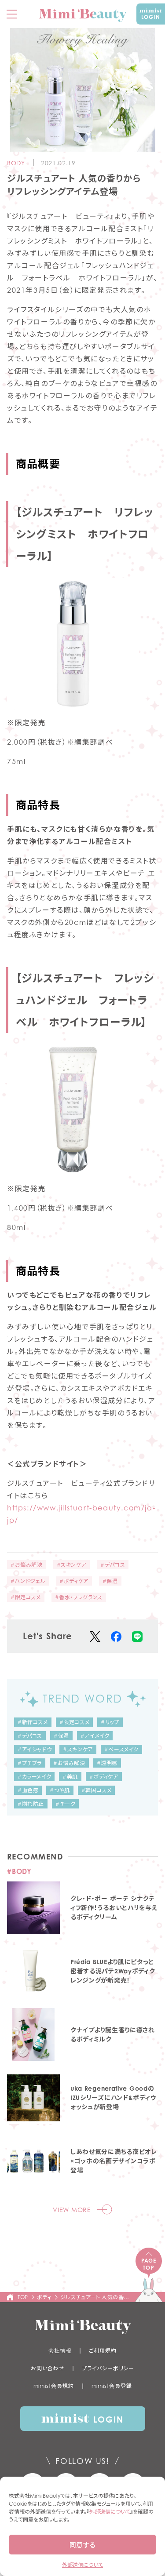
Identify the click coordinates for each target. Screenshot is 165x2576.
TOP (23, 2297)
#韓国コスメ (97, 1790)
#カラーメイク (34, 1777)
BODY (16, 163)
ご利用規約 (103, 2351)
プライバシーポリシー (108, 2368)
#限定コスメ (26, 1597)
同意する (83, 2545)
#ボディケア (74, 1581)
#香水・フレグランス (79, 1597)
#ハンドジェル (28, 1581)
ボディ (44, 2297)
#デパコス (113, 1565)
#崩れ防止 (31, 1804)
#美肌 (70, 1777)
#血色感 (28, 1790)
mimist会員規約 (54, 2386)
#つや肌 (60, 1790)
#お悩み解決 (27, 1565)
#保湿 (110, 1581)
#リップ (110, 1722)
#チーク (65, 1804)
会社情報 (60, 2351)
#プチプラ (30, 1763)
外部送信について (110, 2512)
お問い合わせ (48, 2368)
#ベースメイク (121, 1749)
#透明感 (107, 1763)
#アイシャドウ (35, 1749)
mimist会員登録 (112, 2386)
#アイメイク (95, 1736)
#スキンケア (72, 1565)
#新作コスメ (33, 1722)
